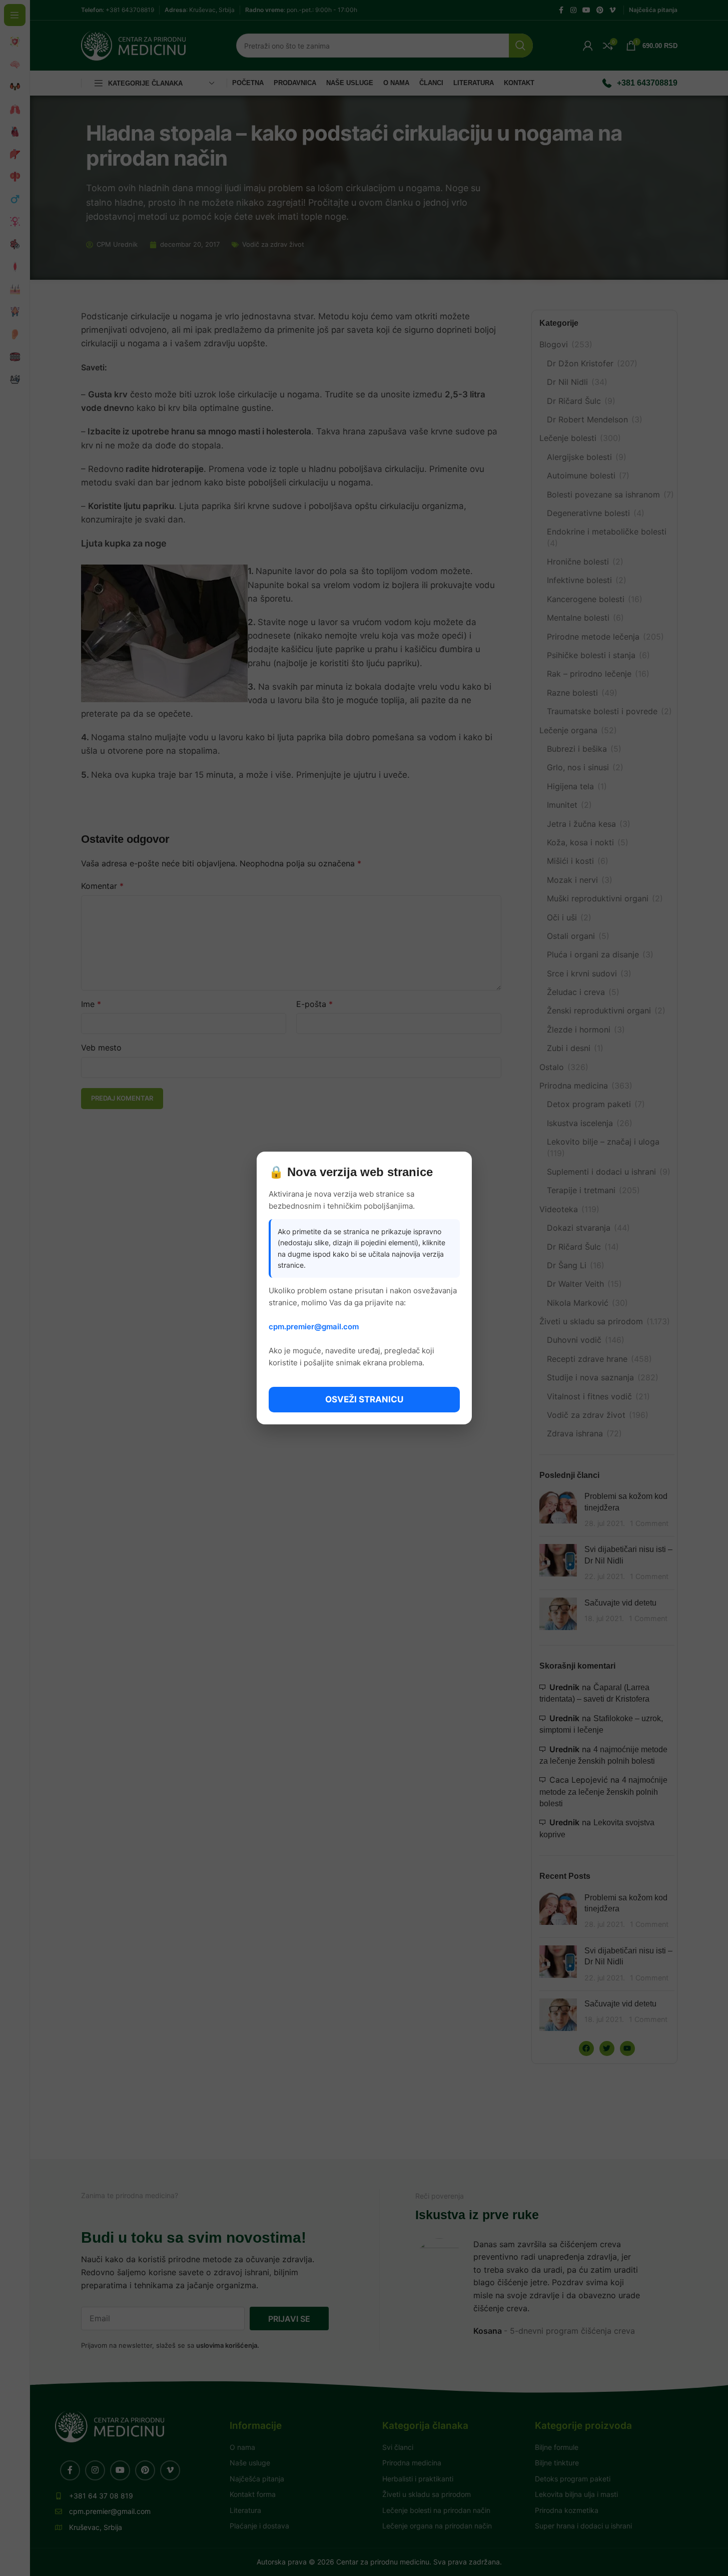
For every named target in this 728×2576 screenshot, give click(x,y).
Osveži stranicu (364, 1399)
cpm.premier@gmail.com (314, 1327)
